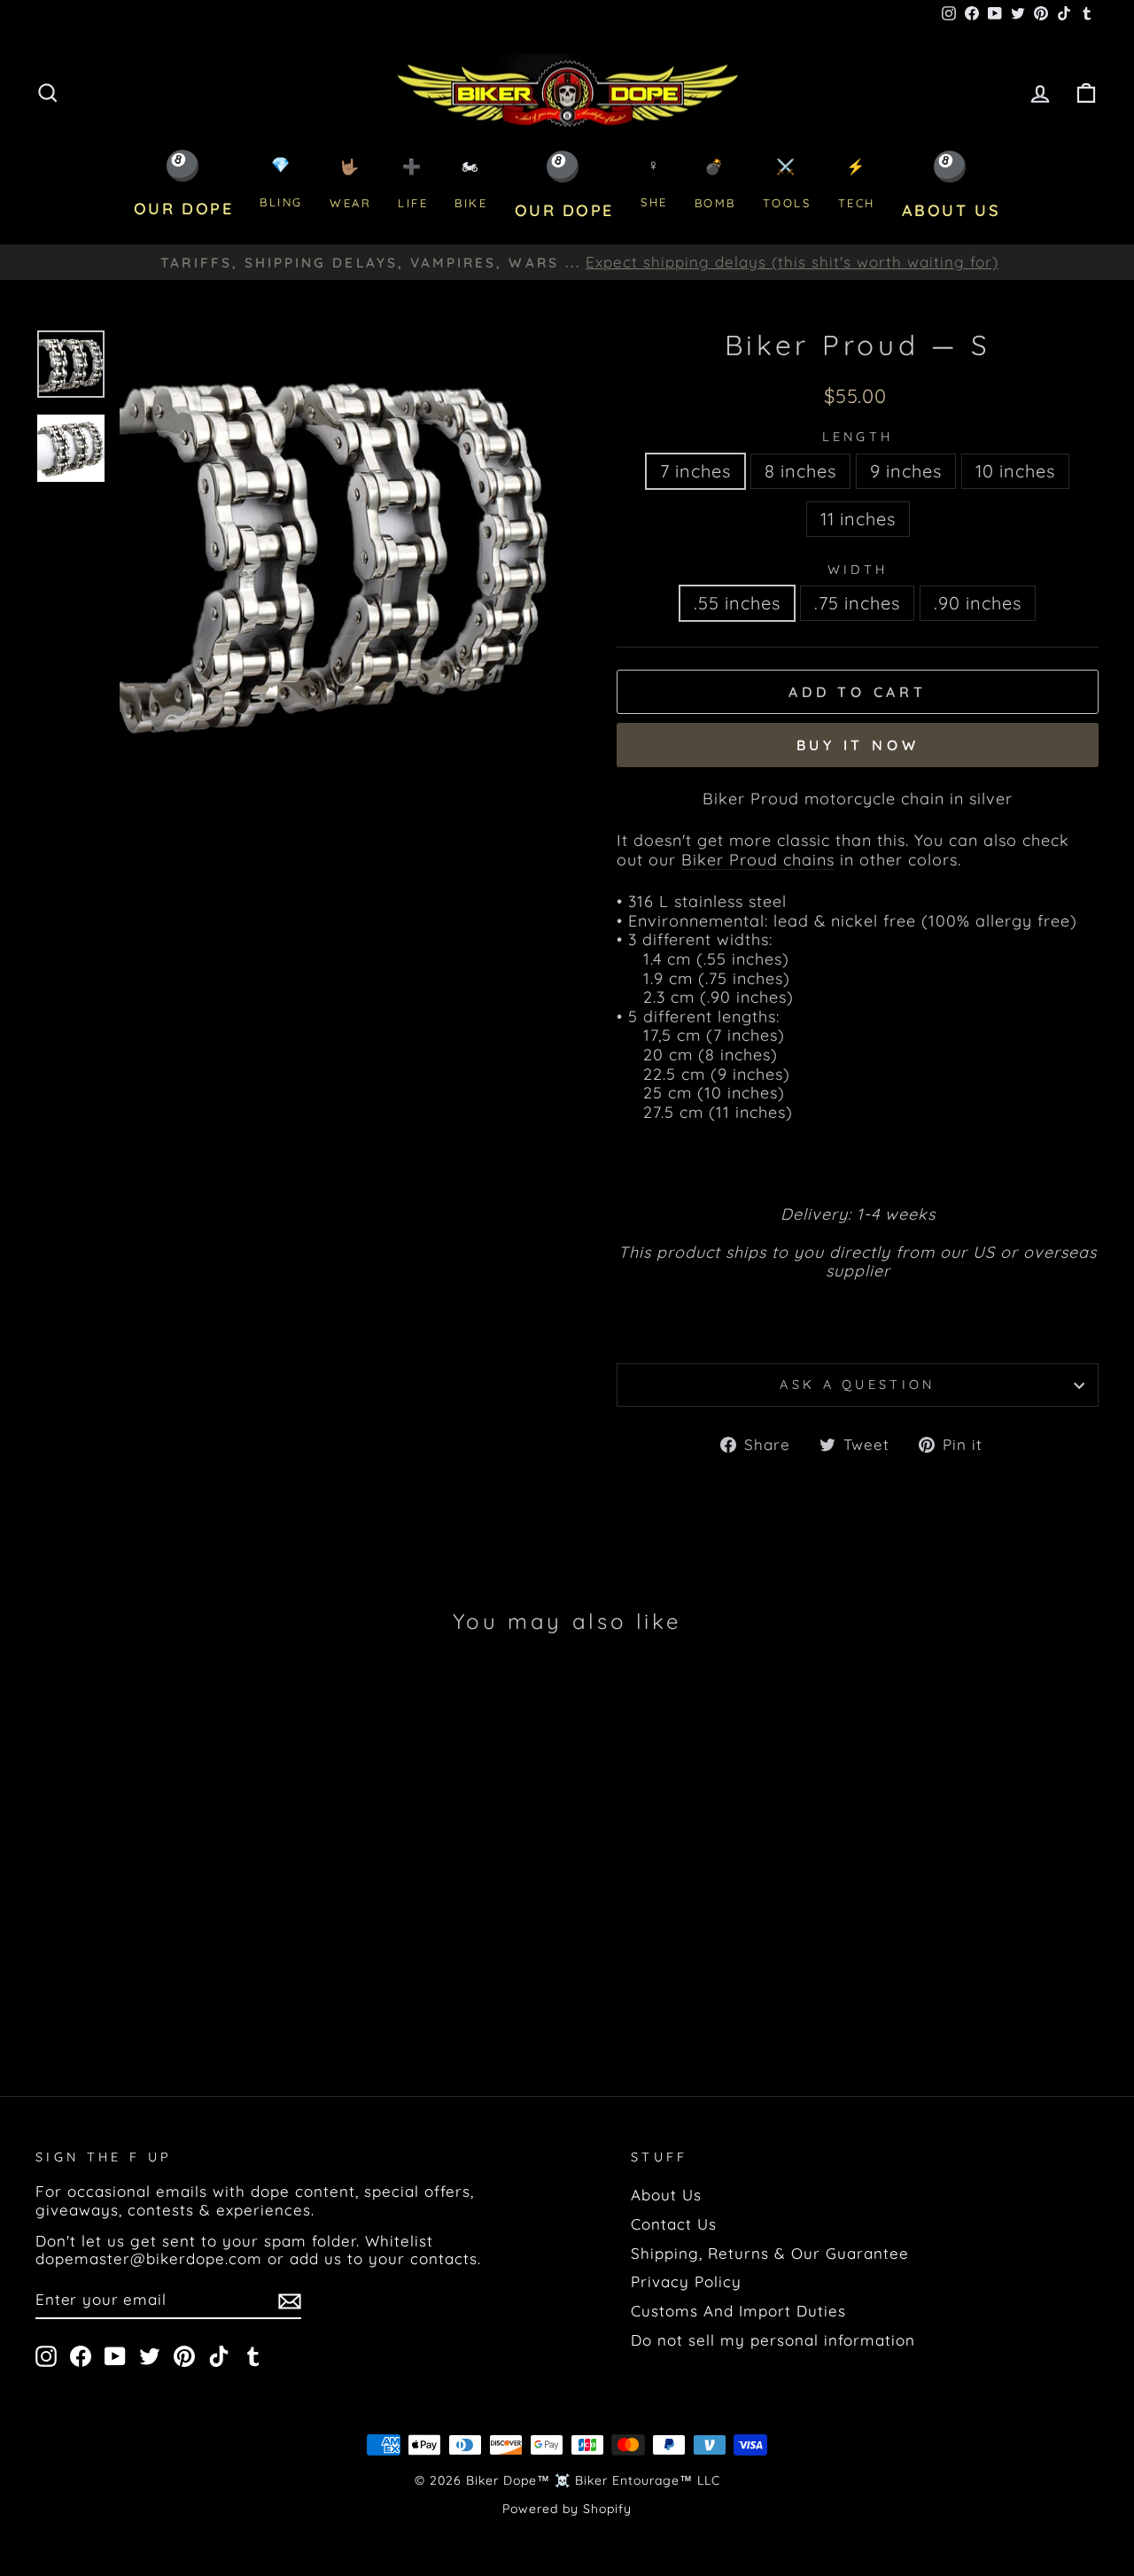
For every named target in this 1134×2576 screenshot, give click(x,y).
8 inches (800, 471)
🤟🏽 (350, 184)
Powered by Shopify (567, 2509)
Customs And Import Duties (738, 2311)
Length (858, 437)
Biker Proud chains (758, 860)
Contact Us (674, 2224)
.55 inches (737, 603)
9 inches (906, 471)
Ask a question (857, 1385)
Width (858, 570)
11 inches (858, 519)
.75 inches (857, 603)
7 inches (695, 471)
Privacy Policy (686, 2281)
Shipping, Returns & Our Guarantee (770, 2253)
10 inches (1015, 471)
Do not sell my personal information (773, 2340)
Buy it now (858, 745)
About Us (666, 2195)
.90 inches (978, 603)
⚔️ (787, 184)
